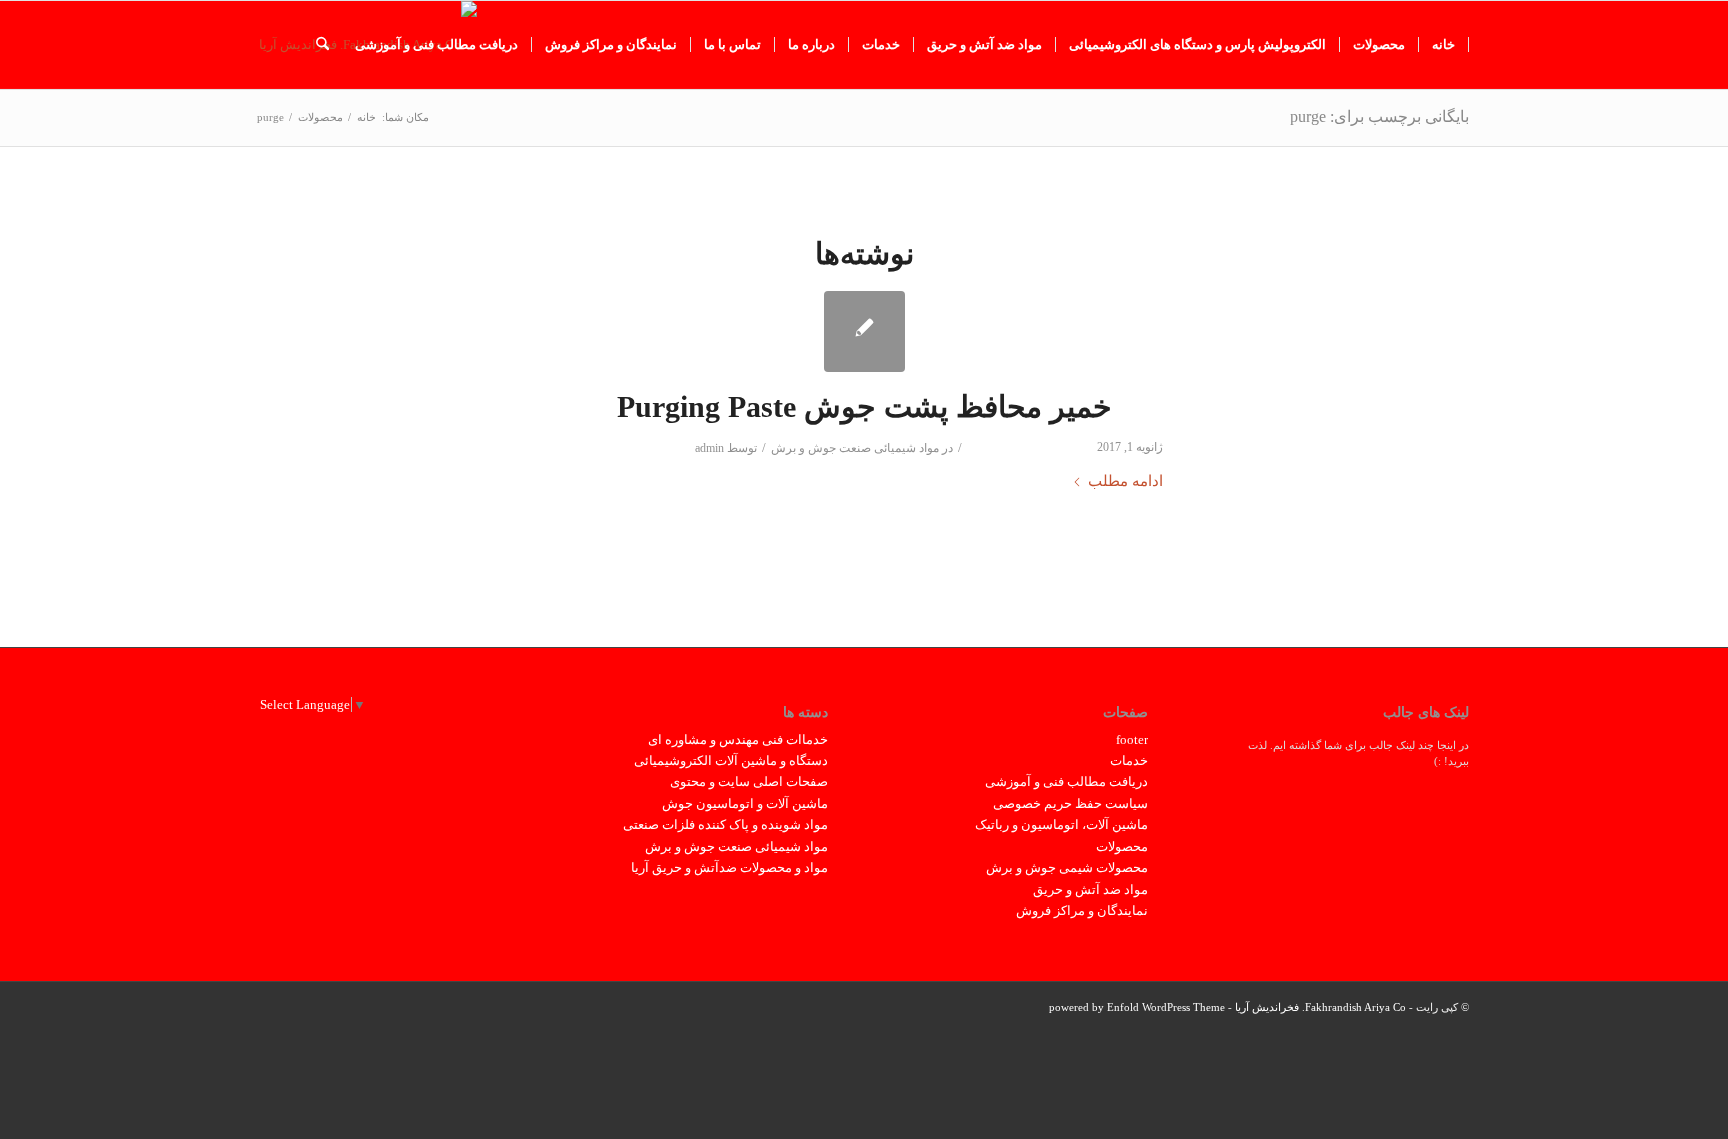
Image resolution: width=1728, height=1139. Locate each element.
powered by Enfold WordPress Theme (1137, 1007)
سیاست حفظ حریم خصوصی (1070, 803)
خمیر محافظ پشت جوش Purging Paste (864, 406)
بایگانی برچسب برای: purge (1379, 116)
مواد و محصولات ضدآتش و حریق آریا (729, 867)
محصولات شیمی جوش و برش (1067, 867)
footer (1132, 739)
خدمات (1129, 760)
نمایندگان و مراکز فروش (1082, 910)
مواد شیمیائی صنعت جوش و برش (855, 448)
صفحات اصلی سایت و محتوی (749, 781)
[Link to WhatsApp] (304, 1012)
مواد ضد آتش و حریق (1090, 889)
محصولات (1122, 846)
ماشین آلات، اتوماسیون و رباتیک (1061, 824)
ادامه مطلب (1125, 481)
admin (709, 448)
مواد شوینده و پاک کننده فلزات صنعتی (725, 824)
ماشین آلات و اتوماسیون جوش (745, 803)
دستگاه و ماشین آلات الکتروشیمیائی (731, 760)
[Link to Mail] (274, 1012)
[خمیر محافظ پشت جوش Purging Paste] (864, 331)
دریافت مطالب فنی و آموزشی (1066, 781)
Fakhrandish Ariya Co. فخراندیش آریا (1320, 1007)
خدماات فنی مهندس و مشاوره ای (738, 739)
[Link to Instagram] (334, 1012)
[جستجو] (322, 45)
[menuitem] (1444, 45)
